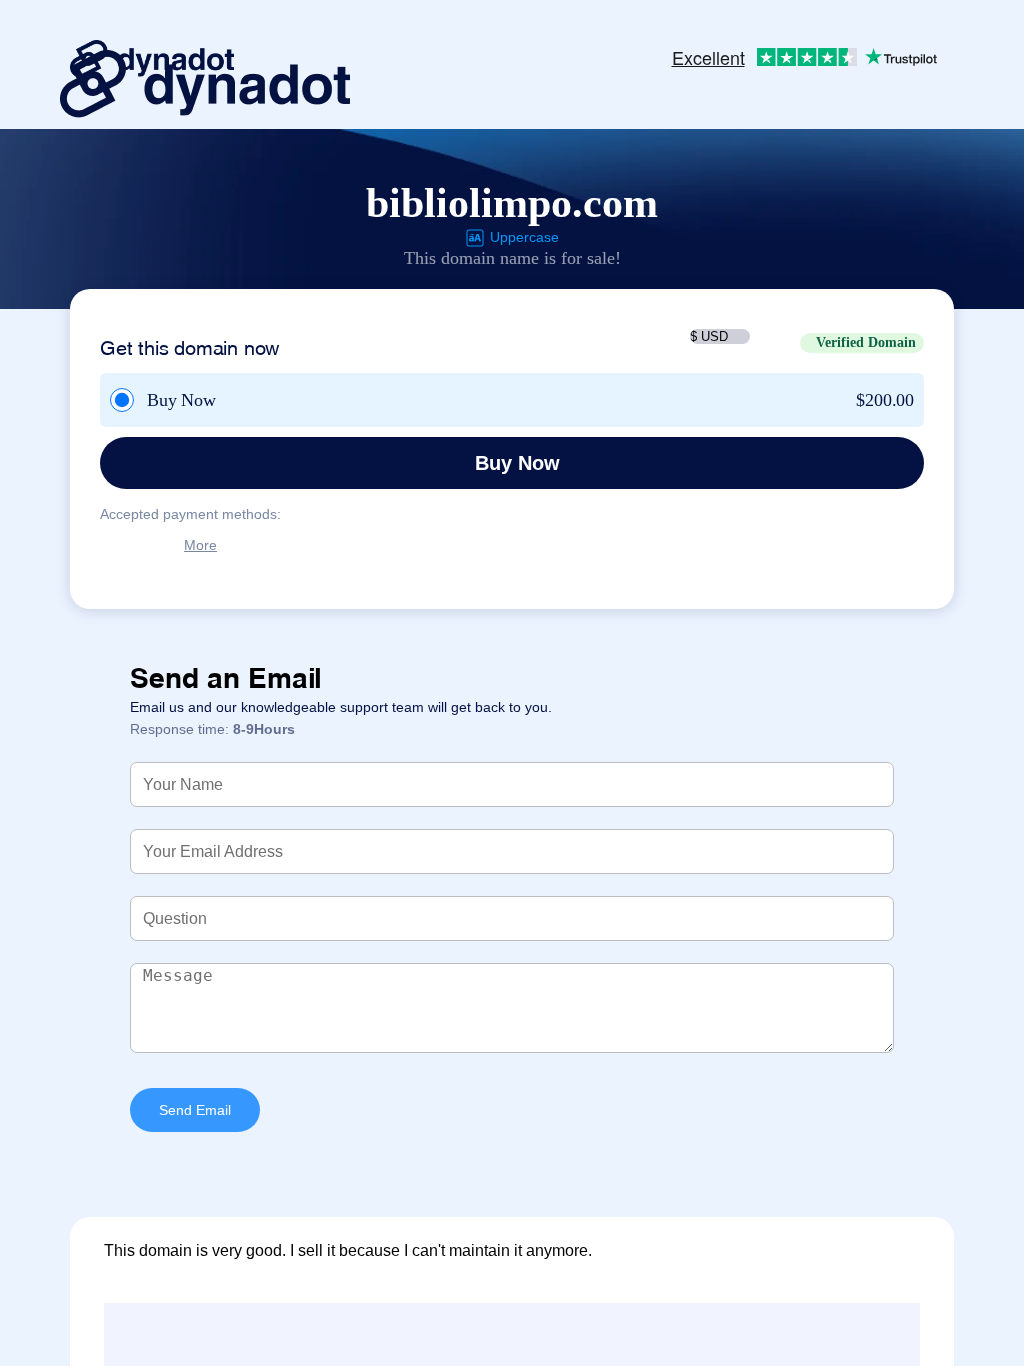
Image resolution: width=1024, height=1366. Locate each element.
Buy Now (517, 463)
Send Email (195, 1110)
